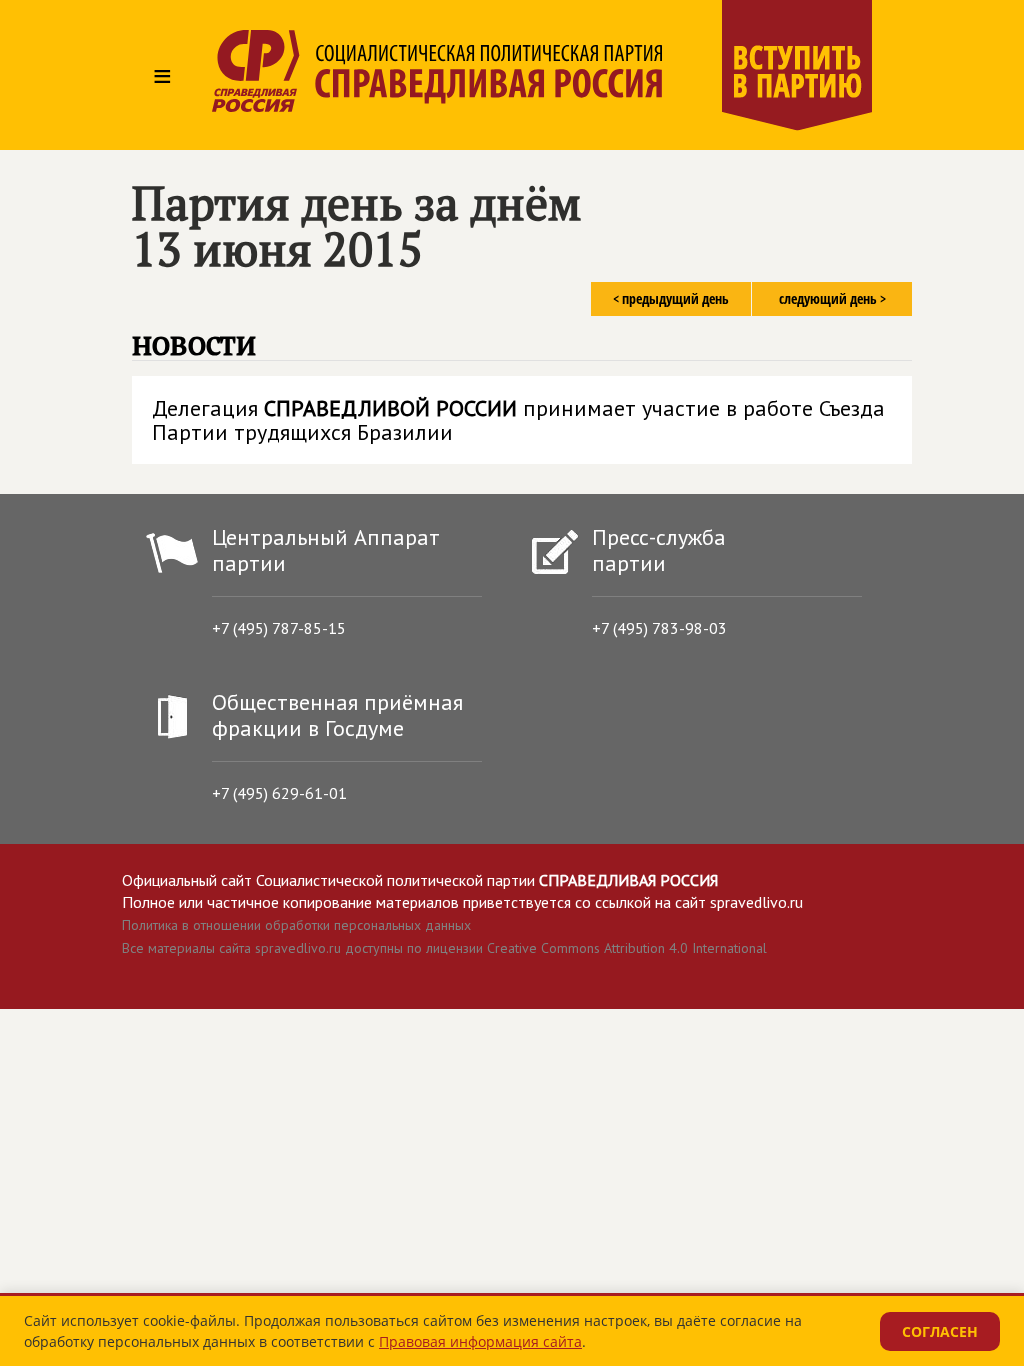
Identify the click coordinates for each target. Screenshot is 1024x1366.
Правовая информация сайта (480, 1341)
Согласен (940, 1331)
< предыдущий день (671, 298)
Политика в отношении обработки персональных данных (296, 925)
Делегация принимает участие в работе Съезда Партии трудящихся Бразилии (518, 420)
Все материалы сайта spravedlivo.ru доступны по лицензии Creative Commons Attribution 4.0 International (444, 948)
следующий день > (832, 298)
